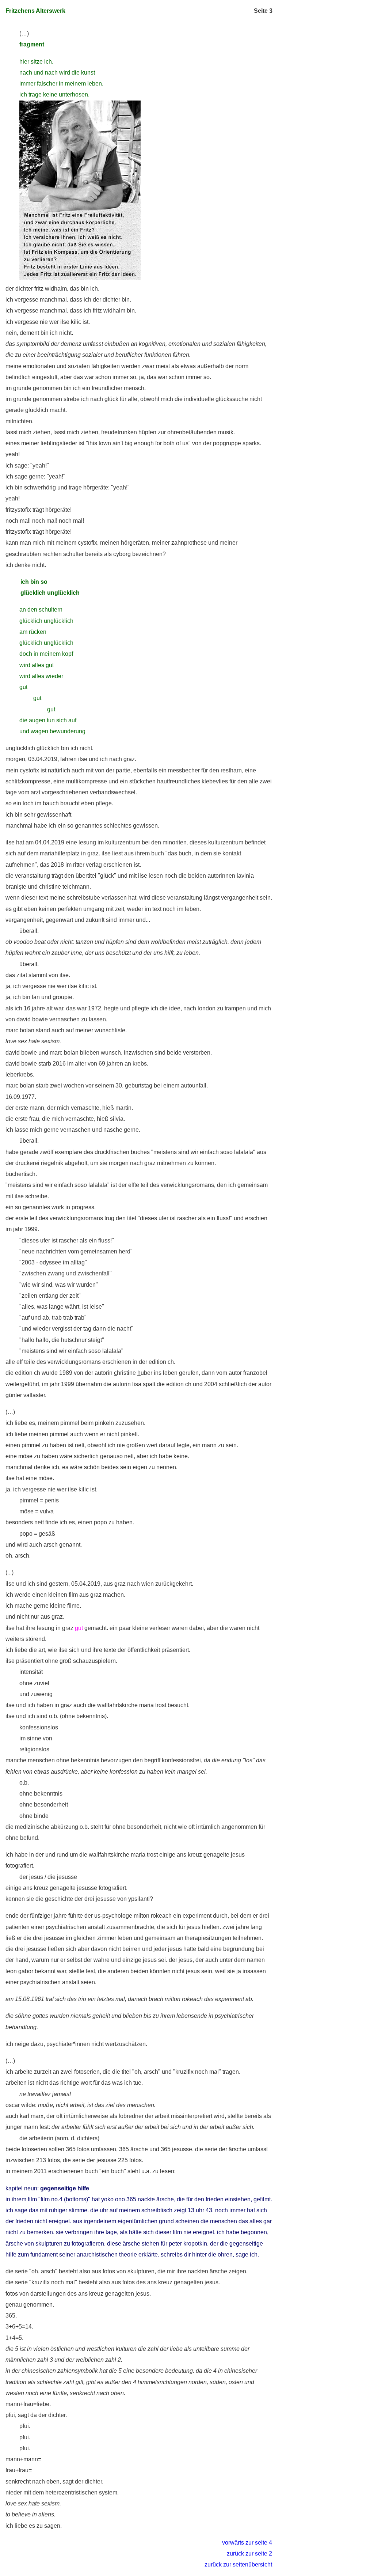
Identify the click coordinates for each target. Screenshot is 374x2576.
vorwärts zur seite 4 (247, 2543)
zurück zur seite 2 (249, 2554)
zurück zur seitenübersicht (238, 2564)
